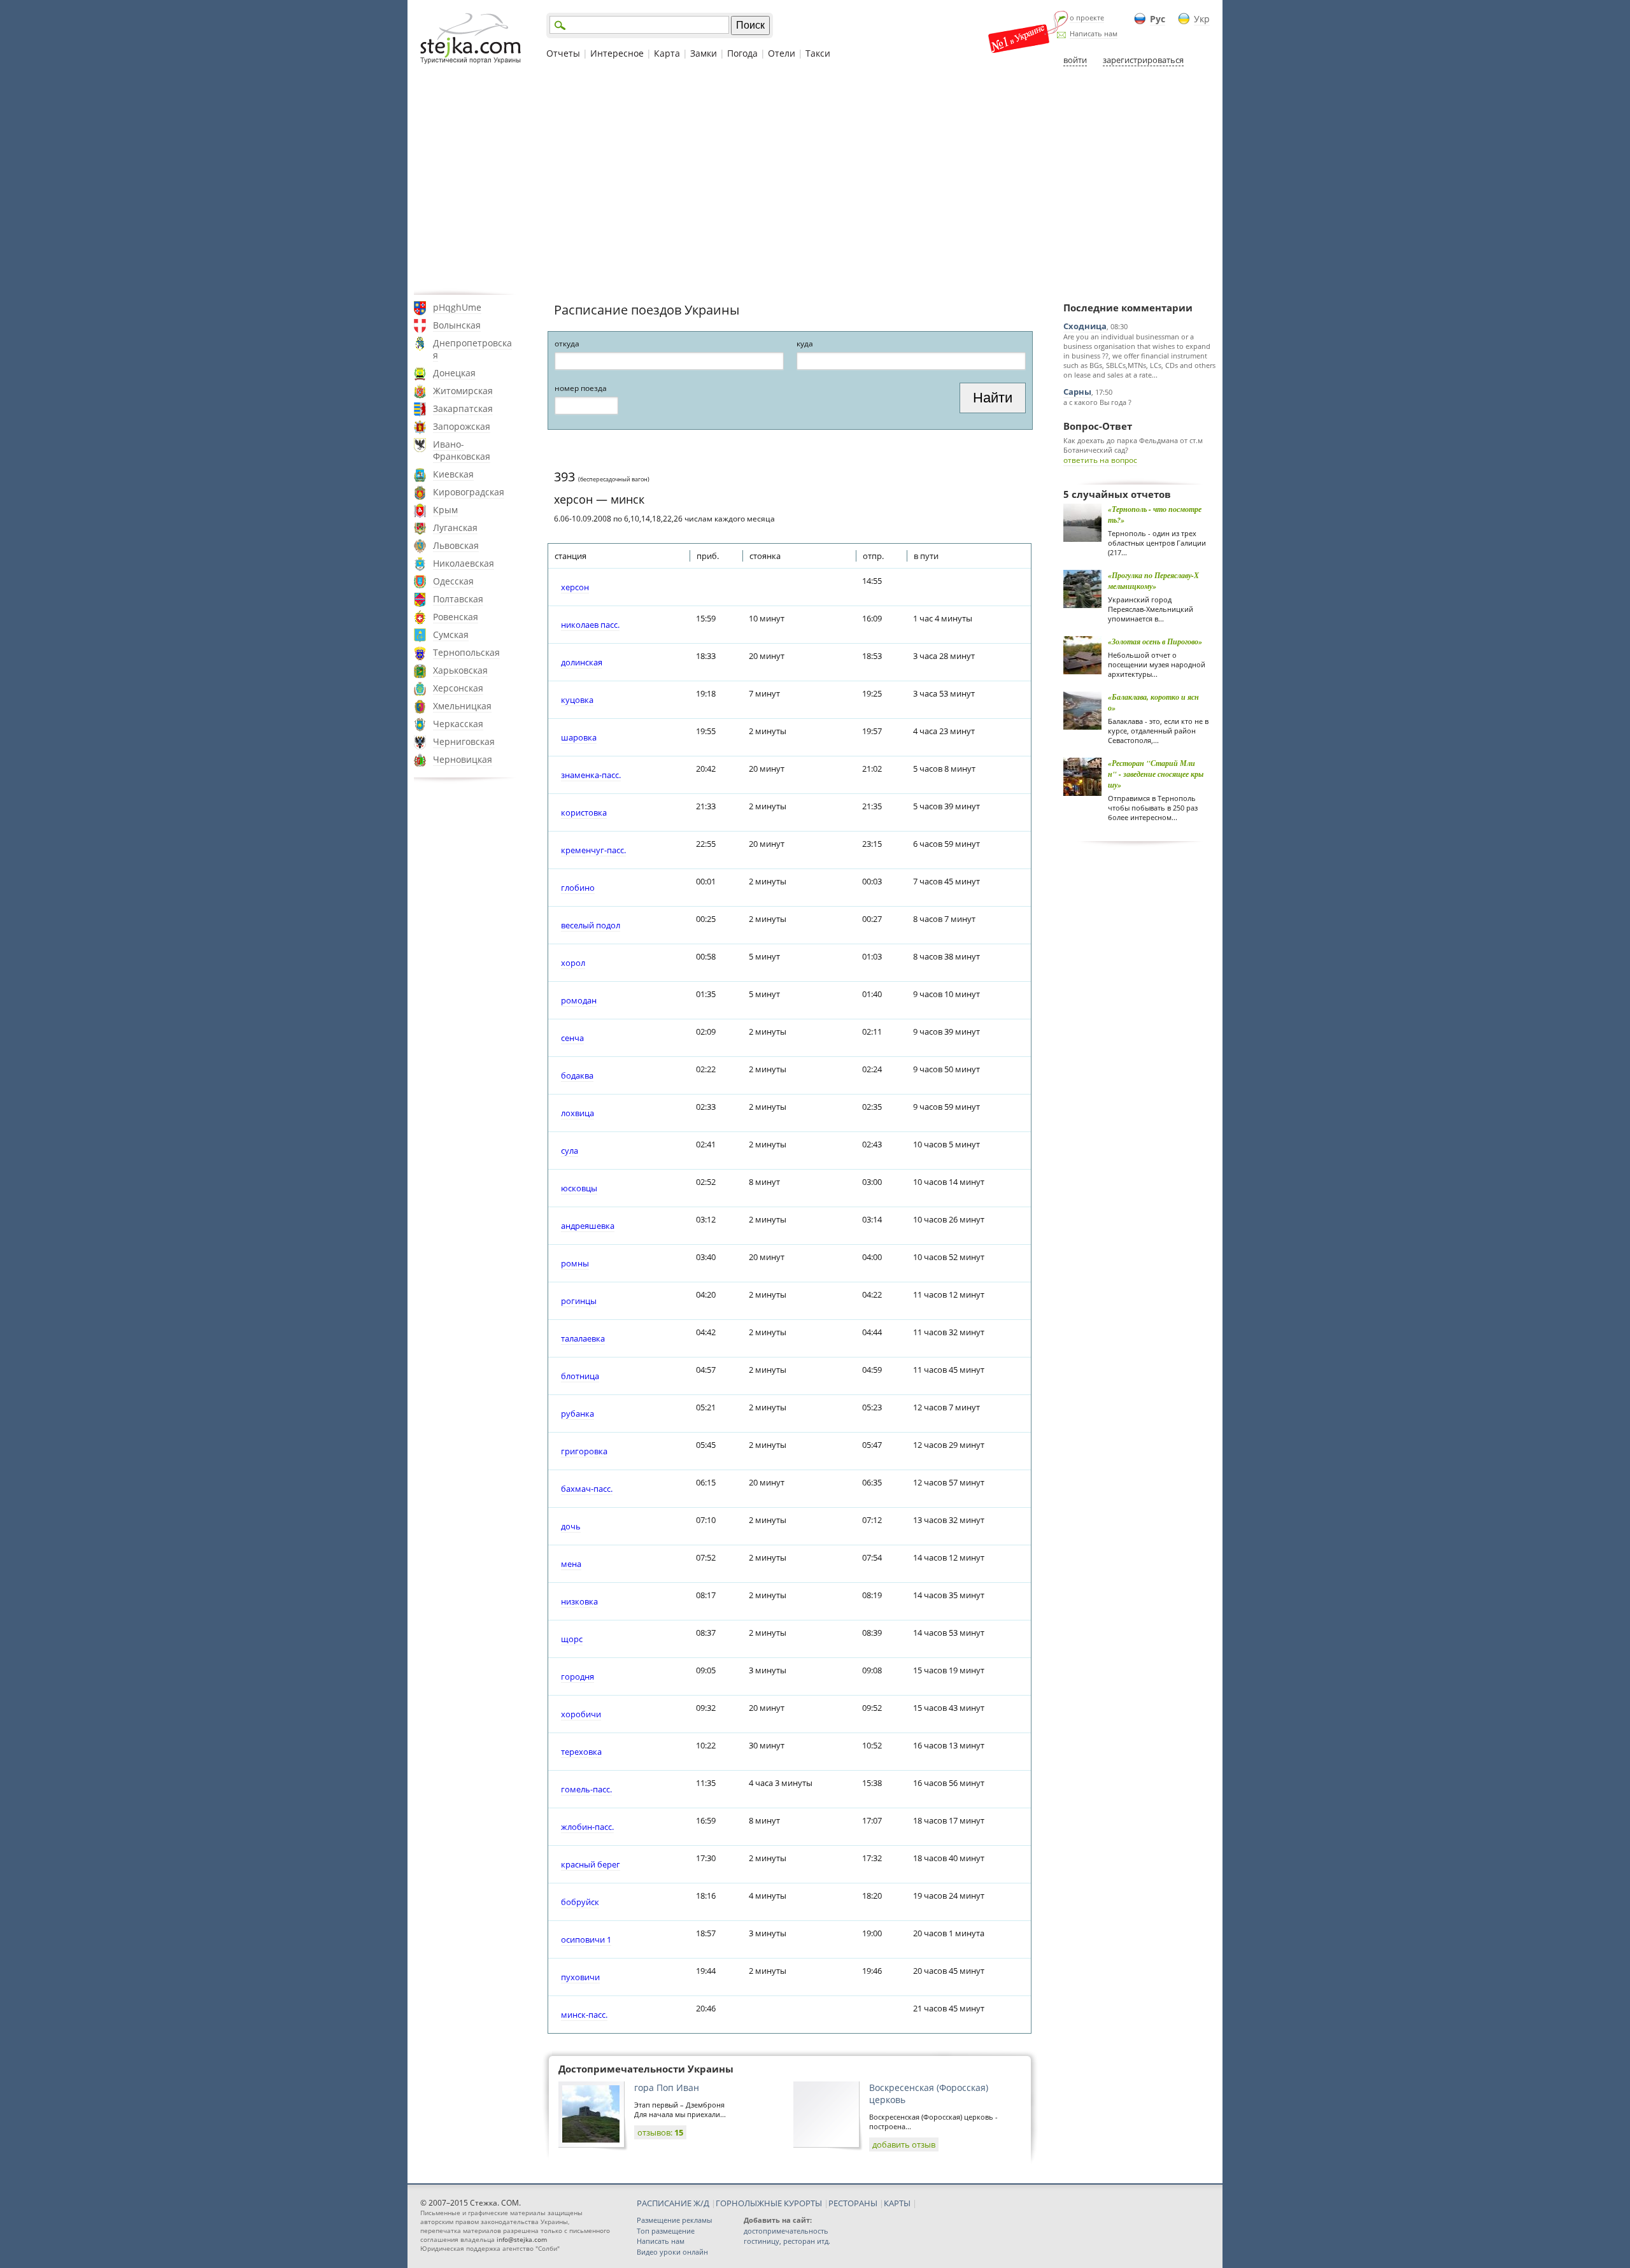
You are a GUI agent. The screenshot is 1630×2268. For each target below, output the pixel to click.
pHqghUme (457, 307)
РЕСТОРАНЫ (853, 2203)
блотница (580, 1376)
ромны (575, 1263)
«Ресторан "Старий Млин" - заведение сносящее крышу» (1156, 774)
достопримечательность (786, 2231)
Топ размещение (666, 2231)
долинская (582, 662)
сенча (572, 1038)
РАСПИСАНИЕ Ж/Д (673, 2203)
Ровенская (456, 617)
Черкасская (458, 724)
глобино (578, 888)
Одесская (453, 581)
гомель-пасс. (586, 1789)
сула (570, 1151)
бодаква (577, 1075)
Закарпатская (463, 408)
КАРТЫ (897, 2203)
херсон (575, 587)
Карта (667, 53)
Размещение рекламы (674, 2220)
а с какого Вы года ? (1097, 402)
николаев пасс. (590, 625)
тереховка (581, 1752)
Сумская (451, 634)
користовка (584, 812)
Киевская (453, 474)
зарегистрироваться (1143, 60)
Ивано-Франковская (462, 450)
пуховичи (580, 1977)
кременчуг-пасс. (593, 850)
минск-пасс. (584, 2015)
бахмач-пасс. (587, 1489)
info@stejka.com (522, 2239)
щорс (572, 1639)
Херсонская (458, 688)
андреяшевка (588, 1226)
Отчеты (563, 53)
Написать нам (1094, 33)
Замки (704, 53)
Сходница (1085, 326)
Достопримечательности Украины (646, 2069)
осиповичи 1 (586, 1939)
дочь (571, 1526)
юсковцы (579, 1188)
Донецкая (454, 373)
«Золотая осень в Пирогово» (1155, 641)
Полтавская (458, 599)
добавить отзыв (904, 2144)
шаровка (579, 737)
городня (578, 1676)
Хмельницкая (462, 706)
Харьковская (460, 670)
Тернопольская (466, 652)
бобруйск (580, 1902)
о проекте (1087, 18)
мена (571, 1564)
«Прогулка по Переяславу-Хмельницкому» (1153, 581)
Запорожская (462, 426)
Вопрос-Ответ (1098, 426)
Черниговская (464, 741)
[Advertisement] (815, 180)
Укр (1202, 19)
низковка (579, 1601)
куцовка (577, 700)
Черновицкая (463, 759)
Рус (1158, 19)
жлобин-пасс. (587, 1827)
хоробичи (581, 1714)
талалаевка (583, 1338)
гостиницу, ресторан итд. (787, 2241)
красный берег (591, 1864)
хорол (573, 963)
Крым (445, 510)
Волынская (457, 325)
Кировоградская (469, 492)
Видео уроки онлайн (672, 2252)
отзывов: (660, 2132)
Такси (818, 53)
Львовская (456, 545)
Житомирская (463, 391)
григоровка (584, 1451)
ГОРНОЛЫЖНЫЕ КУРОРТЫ (769, 2203)
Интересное (617, 53)
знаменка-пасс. (591, 775)
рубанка (578, 1414)
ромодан (579, 1000)
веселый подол (591, 925)
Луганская (455, 528)
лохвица (578, 1113)
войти (1075, 60)
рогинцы (579, 1301)
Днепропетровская (472, 349)
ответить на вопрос (1100, 460)
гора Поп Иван (667, 2087)
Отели (782, 53)
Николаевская (464, 563)
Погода (742, 53)
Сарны (1077, 392)
